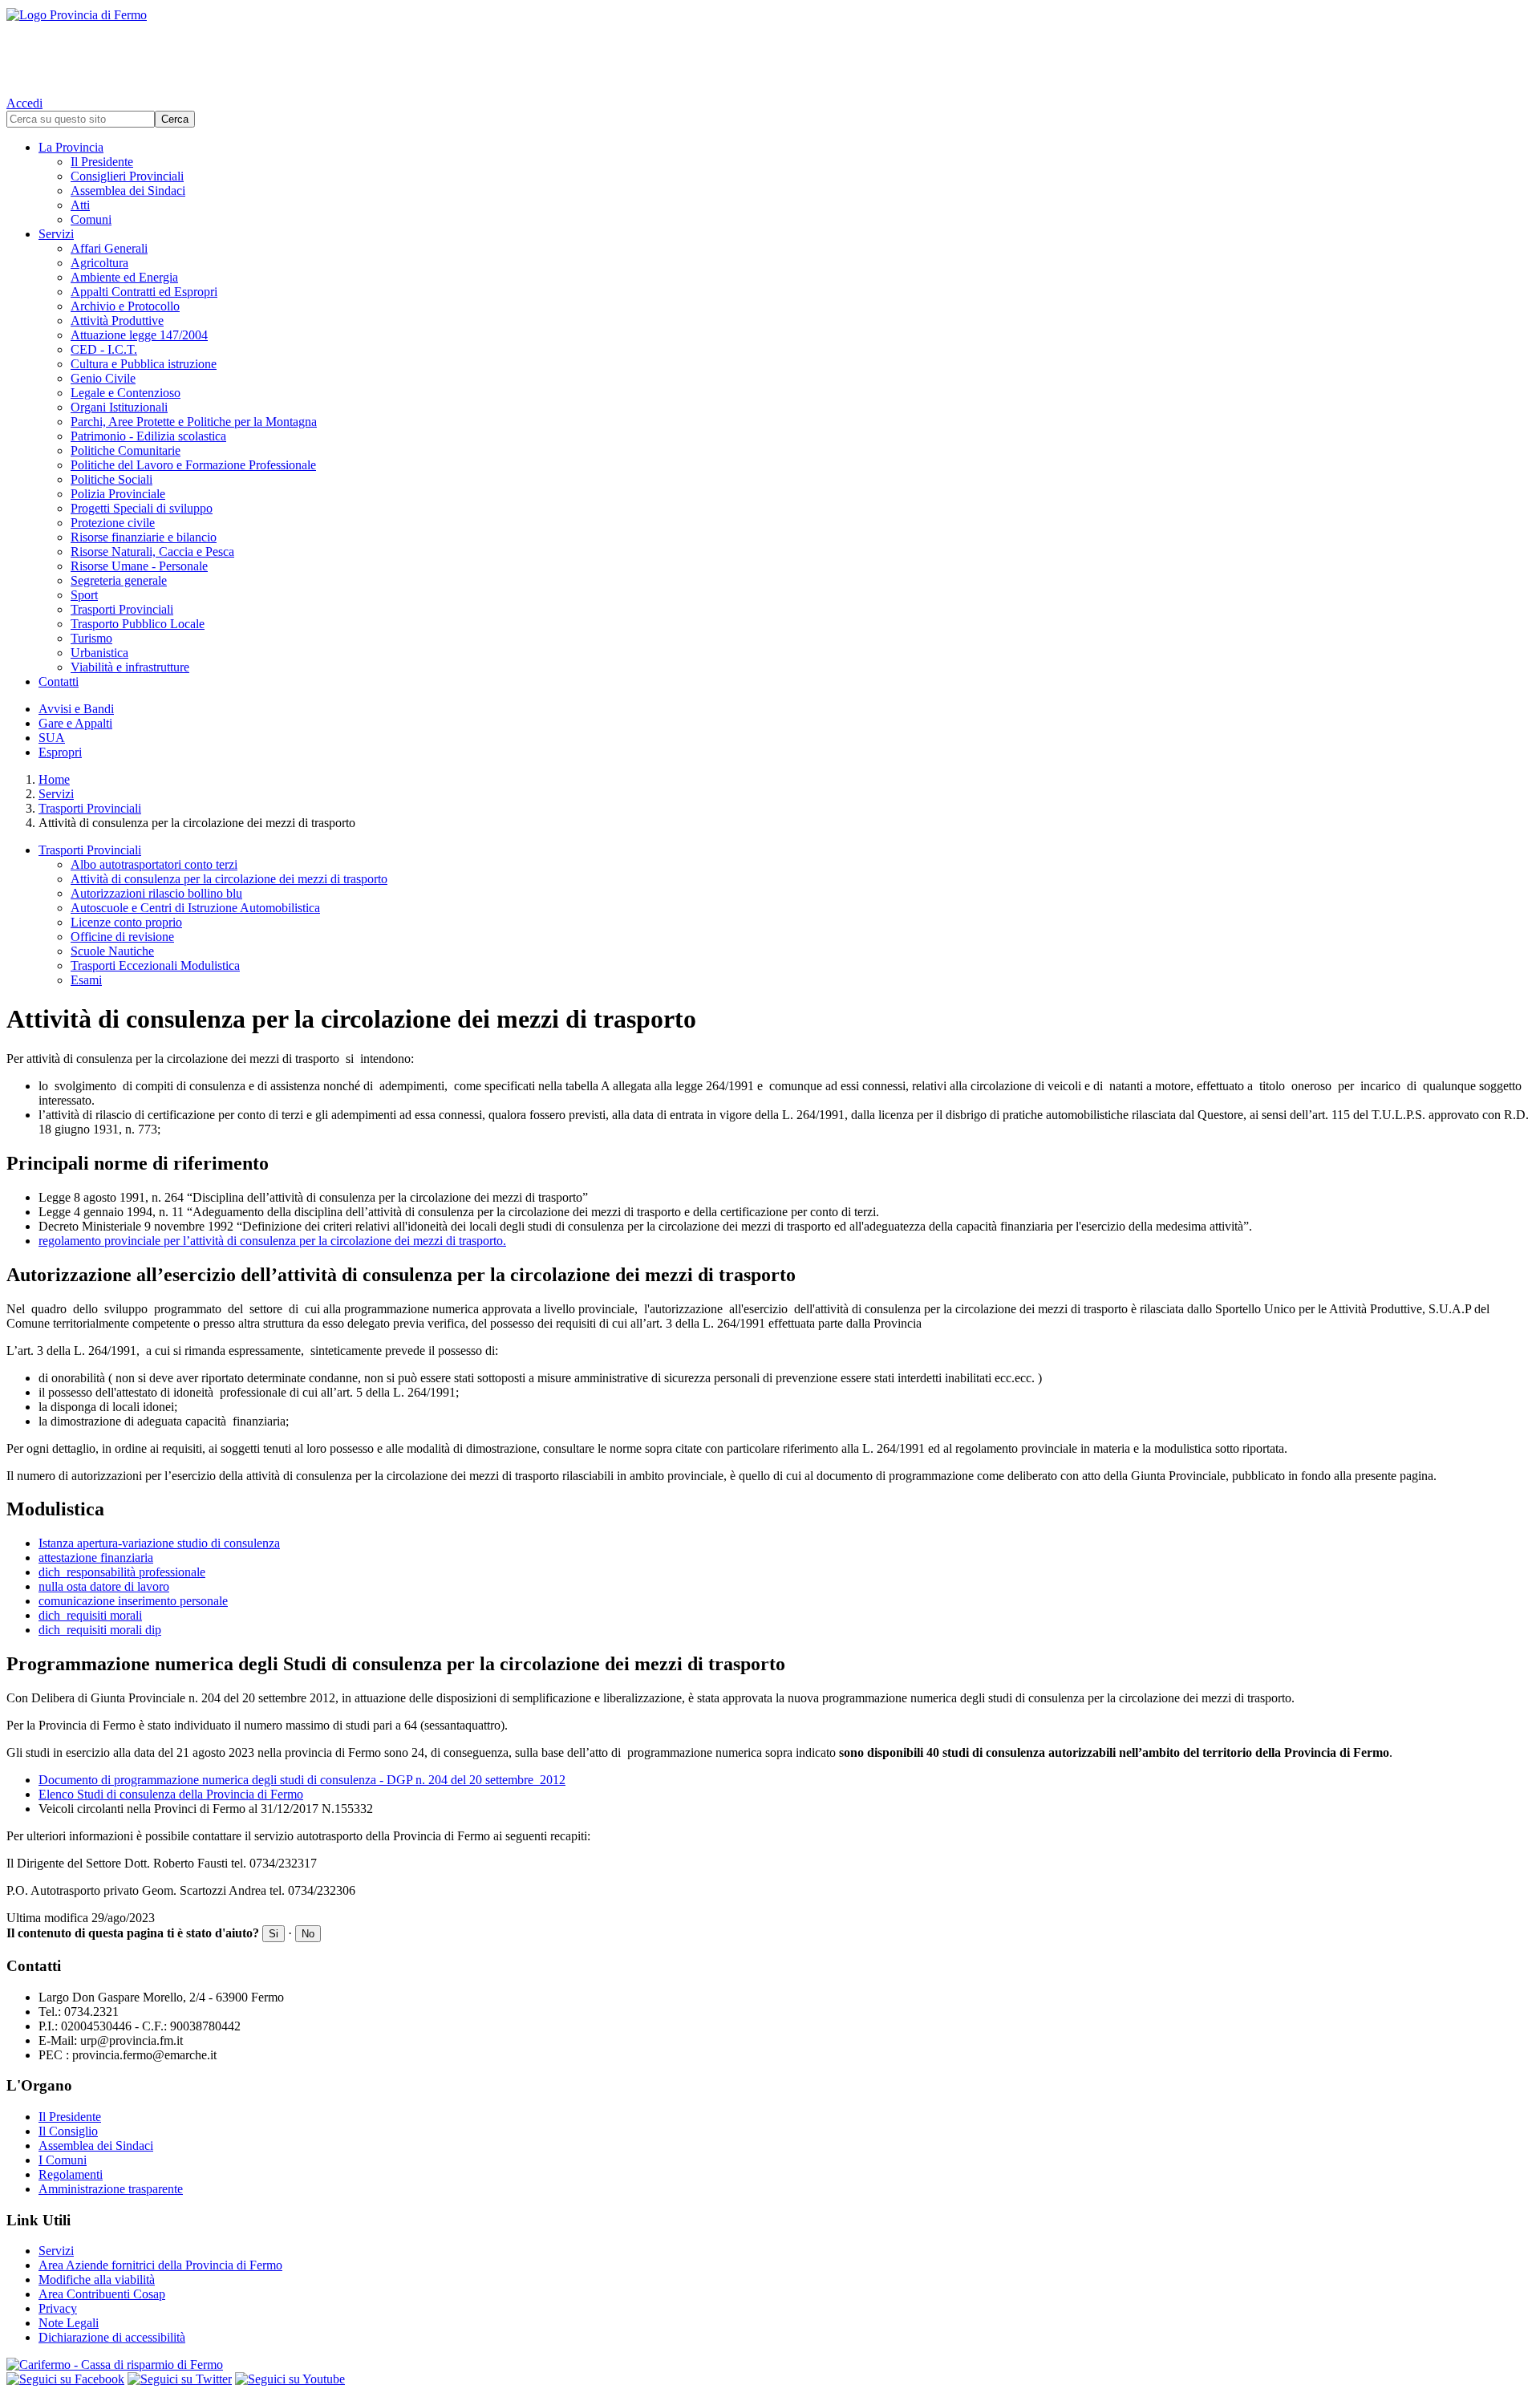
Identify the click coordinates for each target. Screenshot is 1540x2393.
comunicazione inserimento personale (133, 1601)
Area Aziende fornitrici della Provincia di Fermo (160, 2265)
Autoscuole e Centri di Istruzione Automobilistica (195, 908)
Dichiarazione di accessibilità (112, 2337)
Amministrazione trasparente (111, 2189)
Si (274, 1934)
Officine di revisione (122, 937)
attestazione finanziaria (96, 1557)
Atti (80, 205)
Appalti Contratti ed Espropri (144, 292)
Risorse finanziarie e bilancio (144, 537)
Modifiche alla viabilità (97, 2279)
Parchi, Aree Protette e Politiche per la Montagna (194, 422)
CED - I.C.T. (104, 349)
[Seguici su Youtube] (290, 2379)
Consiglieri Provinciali (127, 176)
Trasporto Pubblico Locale (138, 624)
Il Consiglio (68, 2131)
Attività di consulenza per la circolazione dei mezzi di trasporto (229, 879)
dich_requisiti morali (90, 1615)
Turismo (91, 638)
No (308, 1934)
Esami (86, 980)
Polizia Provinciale (118, 494)
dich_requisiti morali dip (100, 1630)
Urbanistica (99, 653)
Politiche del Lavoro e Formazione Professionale (193, 465)
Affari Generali (109, 248)
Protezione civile (113, 523)
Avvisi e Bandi (76, 709)
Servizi (56, 234)
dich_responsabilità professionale (122, 1572)
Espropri (60, 752)
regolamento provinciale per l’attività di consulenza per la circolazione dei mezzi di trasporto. (272, 1241)
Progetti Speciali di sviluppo (142, 508)
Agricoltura (99, 263)
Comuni (91, 219)
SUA (52, 738)
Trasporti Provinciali (122, 609)
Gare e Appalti (75, 723)
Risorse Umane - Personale (139, 566)
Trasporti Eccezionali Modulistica (155, 965)
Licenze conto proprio (126, 922)
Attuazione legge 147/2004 (139, 335)
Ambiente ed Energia (124, 277)
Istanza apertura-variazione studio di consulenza (159, 1543)
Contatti (59, 681)
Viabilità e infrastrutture (130, 667)
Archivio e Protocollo (125, 306)
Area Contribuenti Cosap (102, 2294)
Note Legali (69, 2323)
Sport (84, 595)
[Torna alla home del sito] (770, 48)
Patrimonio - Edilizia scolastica (148, 436)
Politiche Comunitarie (126, 450)
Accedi (24, 103)
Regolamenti (71, 2174)
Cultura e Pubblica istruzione (144, 364)
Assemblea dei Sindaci (128, 191)
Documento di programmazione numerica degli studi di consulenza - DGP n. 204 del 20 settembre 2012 (302, 1780)
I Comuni (63, 2160)
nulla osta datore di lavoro (104, 1586)
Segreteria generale (119, 580)
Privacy (58, 2308)
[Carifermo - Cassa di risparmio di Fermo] (770, 2365)
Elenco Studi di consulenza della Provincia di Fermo (171, 1794)
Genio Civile (103, 378)
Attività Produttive (117, 320)
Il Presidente (102, 162)
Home (54, 779)
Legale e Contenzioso (126, 393)
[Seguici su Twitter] (180, 2379)
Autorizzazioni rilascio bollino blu (156, 893)
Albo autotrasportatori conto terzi (154, 864)
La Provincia (71, 147)
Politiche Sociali (111, 479)
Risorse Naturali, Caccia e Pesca (152, 552)
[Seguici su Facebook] (65, 2379)
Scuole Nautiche (112, 951)
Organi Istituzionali (119, 407)
